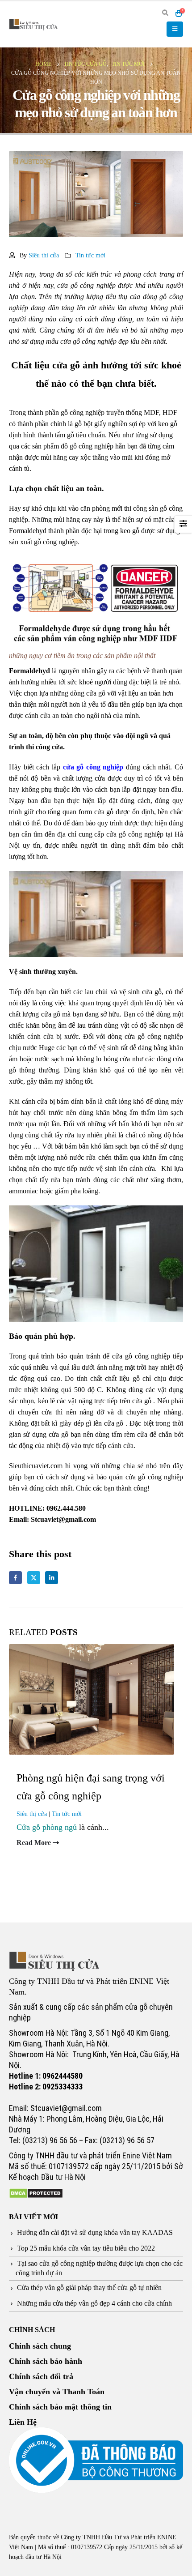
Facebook (15, 1578)
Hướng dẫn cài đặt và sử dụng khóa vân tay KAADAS (95, 2233)
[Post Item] (96, 1698)
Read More (35, 1843)
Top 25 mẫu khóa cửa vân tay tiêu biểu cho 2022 (86, 2248)
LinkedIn (52, 1578)
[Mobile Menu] (175, 29)
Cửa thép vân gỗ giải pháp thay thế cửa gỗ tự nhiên (89, 2288)
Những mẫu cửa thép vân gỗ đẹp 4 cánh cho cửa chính (94, 2303)
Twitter (34, 1578)
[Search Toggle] (165, 13)
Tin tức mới (90, 255)
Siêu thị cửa (44, 255)
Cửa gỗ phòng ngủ (47, 1827)
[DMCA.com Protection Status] (36, 2192)
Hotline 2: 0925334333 (46, 2087)
